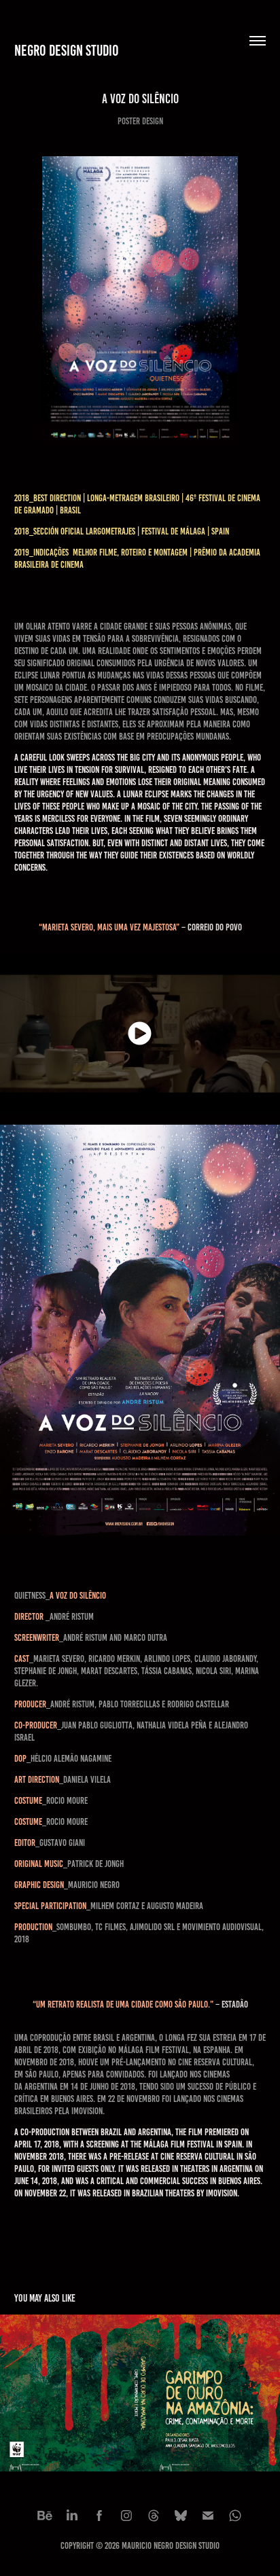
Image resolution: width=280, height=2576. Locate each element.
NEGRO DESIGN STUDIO (67, 51)
